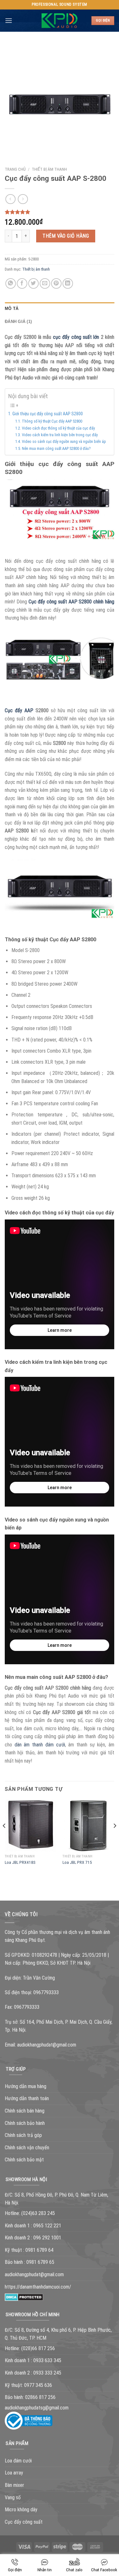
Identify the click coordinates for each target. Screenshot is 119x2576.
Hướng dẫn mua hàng (26, 2086)
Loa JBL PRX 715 (77, 1862)
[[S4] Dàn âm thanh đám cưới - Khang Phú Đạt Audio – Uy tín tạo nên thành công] (60, 21)
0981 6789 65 (40, 2262)
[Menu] (9, 20)
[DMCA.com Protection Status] (24, 2297)
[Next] (115, 1839)
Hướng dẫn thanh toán (27, 2098)
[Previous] (4, 1839)
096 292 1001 (47, 2238)
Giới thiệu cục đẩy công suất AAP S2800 (48, 414)
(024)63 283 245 (38, 2213)
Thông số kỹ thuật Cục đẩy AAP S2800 (52, 421)
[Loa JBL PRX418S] (31, 1826)
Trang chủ (15, 169)
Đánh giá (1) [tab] (18, 322)
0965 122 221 (47, 2226)
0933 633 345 (47, 2360)
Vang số (13, 2497)
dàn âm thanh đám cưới (40, 1745)
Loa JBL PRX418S (20, 1862)
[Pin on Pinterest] (56, 283)
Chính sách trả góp (23, 2135)
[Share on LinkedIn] (68, 283)
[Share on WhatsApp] (11, 283)
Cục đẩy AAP (19, 710)
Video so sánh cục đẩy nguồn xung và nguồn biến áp (64, 441)
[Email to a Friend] (45, 283)
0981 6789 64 (39, 2250)
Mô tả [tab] (12, 309)
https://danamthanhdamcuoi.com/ (38, 2287)
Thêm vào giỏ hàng (66, 236)
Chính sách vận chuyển (27, 2148)
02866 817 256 (40, 2397)
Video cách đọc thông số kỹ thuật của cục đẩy (58, 428)
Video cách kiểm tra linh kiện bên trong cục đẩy (60, 435)
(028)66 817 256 (38, 2348)
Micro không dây (21, 2510)
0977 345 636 (38, 2385)
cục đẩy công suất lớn (76, 337)
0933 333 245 (47, 2373)
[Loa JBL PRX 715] (88, 1826)
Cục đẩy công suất (24, 2522)
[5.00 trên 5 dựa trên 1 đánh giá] (60, 212)
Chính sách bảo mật (24, 2160)
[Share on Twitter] (33, 283)
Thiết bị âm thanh (49, 169)
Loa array (14, 2473)
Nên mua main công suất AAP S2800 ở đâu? (56, 448)
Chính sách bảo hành (25, 2123)
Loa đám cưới (18, 2461)
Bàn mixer (14, 2485)
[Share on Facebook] (22, 283)
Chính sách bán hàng (25, 2111)
